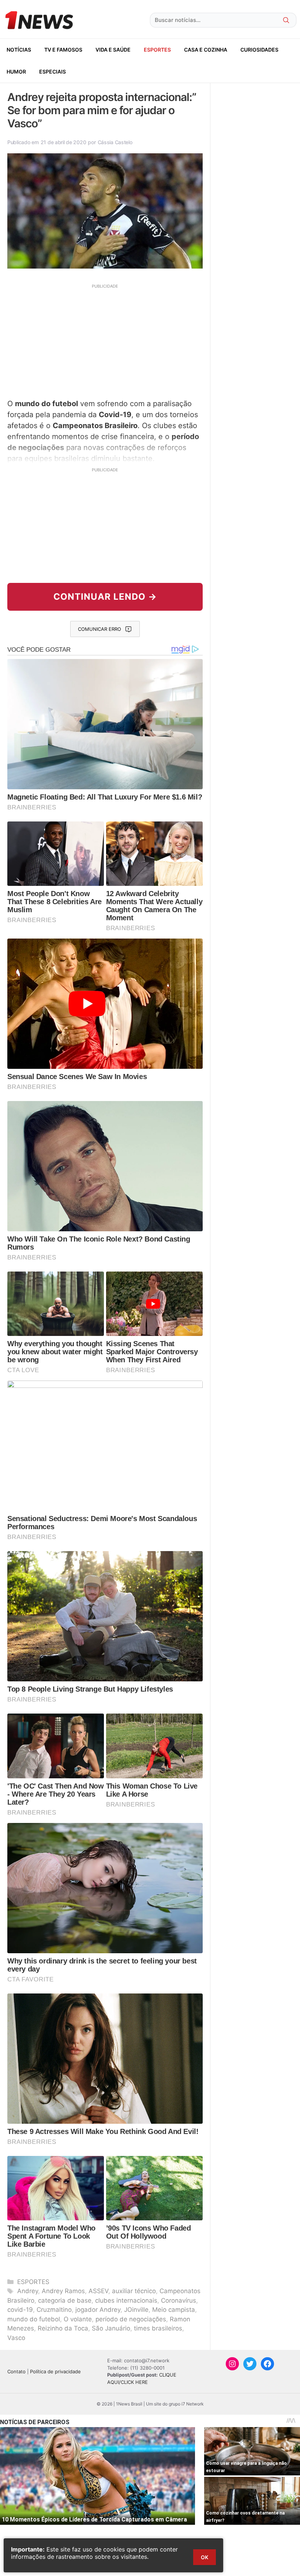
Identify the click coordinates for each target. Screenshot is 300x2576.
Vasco (16, 2338)
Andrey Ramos (63, 2291)
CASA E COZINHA (206, 50)
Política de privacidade (55, 2371)
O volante (78, 2319)
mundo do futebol (34, 2319)
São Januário (111, 2328)
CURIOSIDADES (259, 50)
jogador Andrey (98, 2310)
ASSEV (98, 2291)
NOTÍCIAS (19, 50)
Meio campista (174, 2310)
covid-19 (20, 2310)
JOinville (136, 2310)
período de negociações (131, 2319)
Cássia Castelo (115, 142)
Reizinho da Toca (63, 2328)
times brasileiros (158, 2328)
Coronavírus (179, 2300)
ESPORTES (157, 50)
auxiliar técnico (134, 2291)
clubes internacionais (126, 2300)
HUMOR (16, 72)
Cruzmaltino (54, 2310)
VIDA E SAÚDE (113, 50)
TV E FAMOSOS (63, 50)
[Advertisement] (105, 340)
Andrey (28, 2291)
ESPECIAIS (52, 72)
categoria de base (65, 2300)
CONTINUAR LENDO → (105, 597)
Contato (16, 2371)
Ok (205, 2557)
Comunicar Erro (100, 629)
